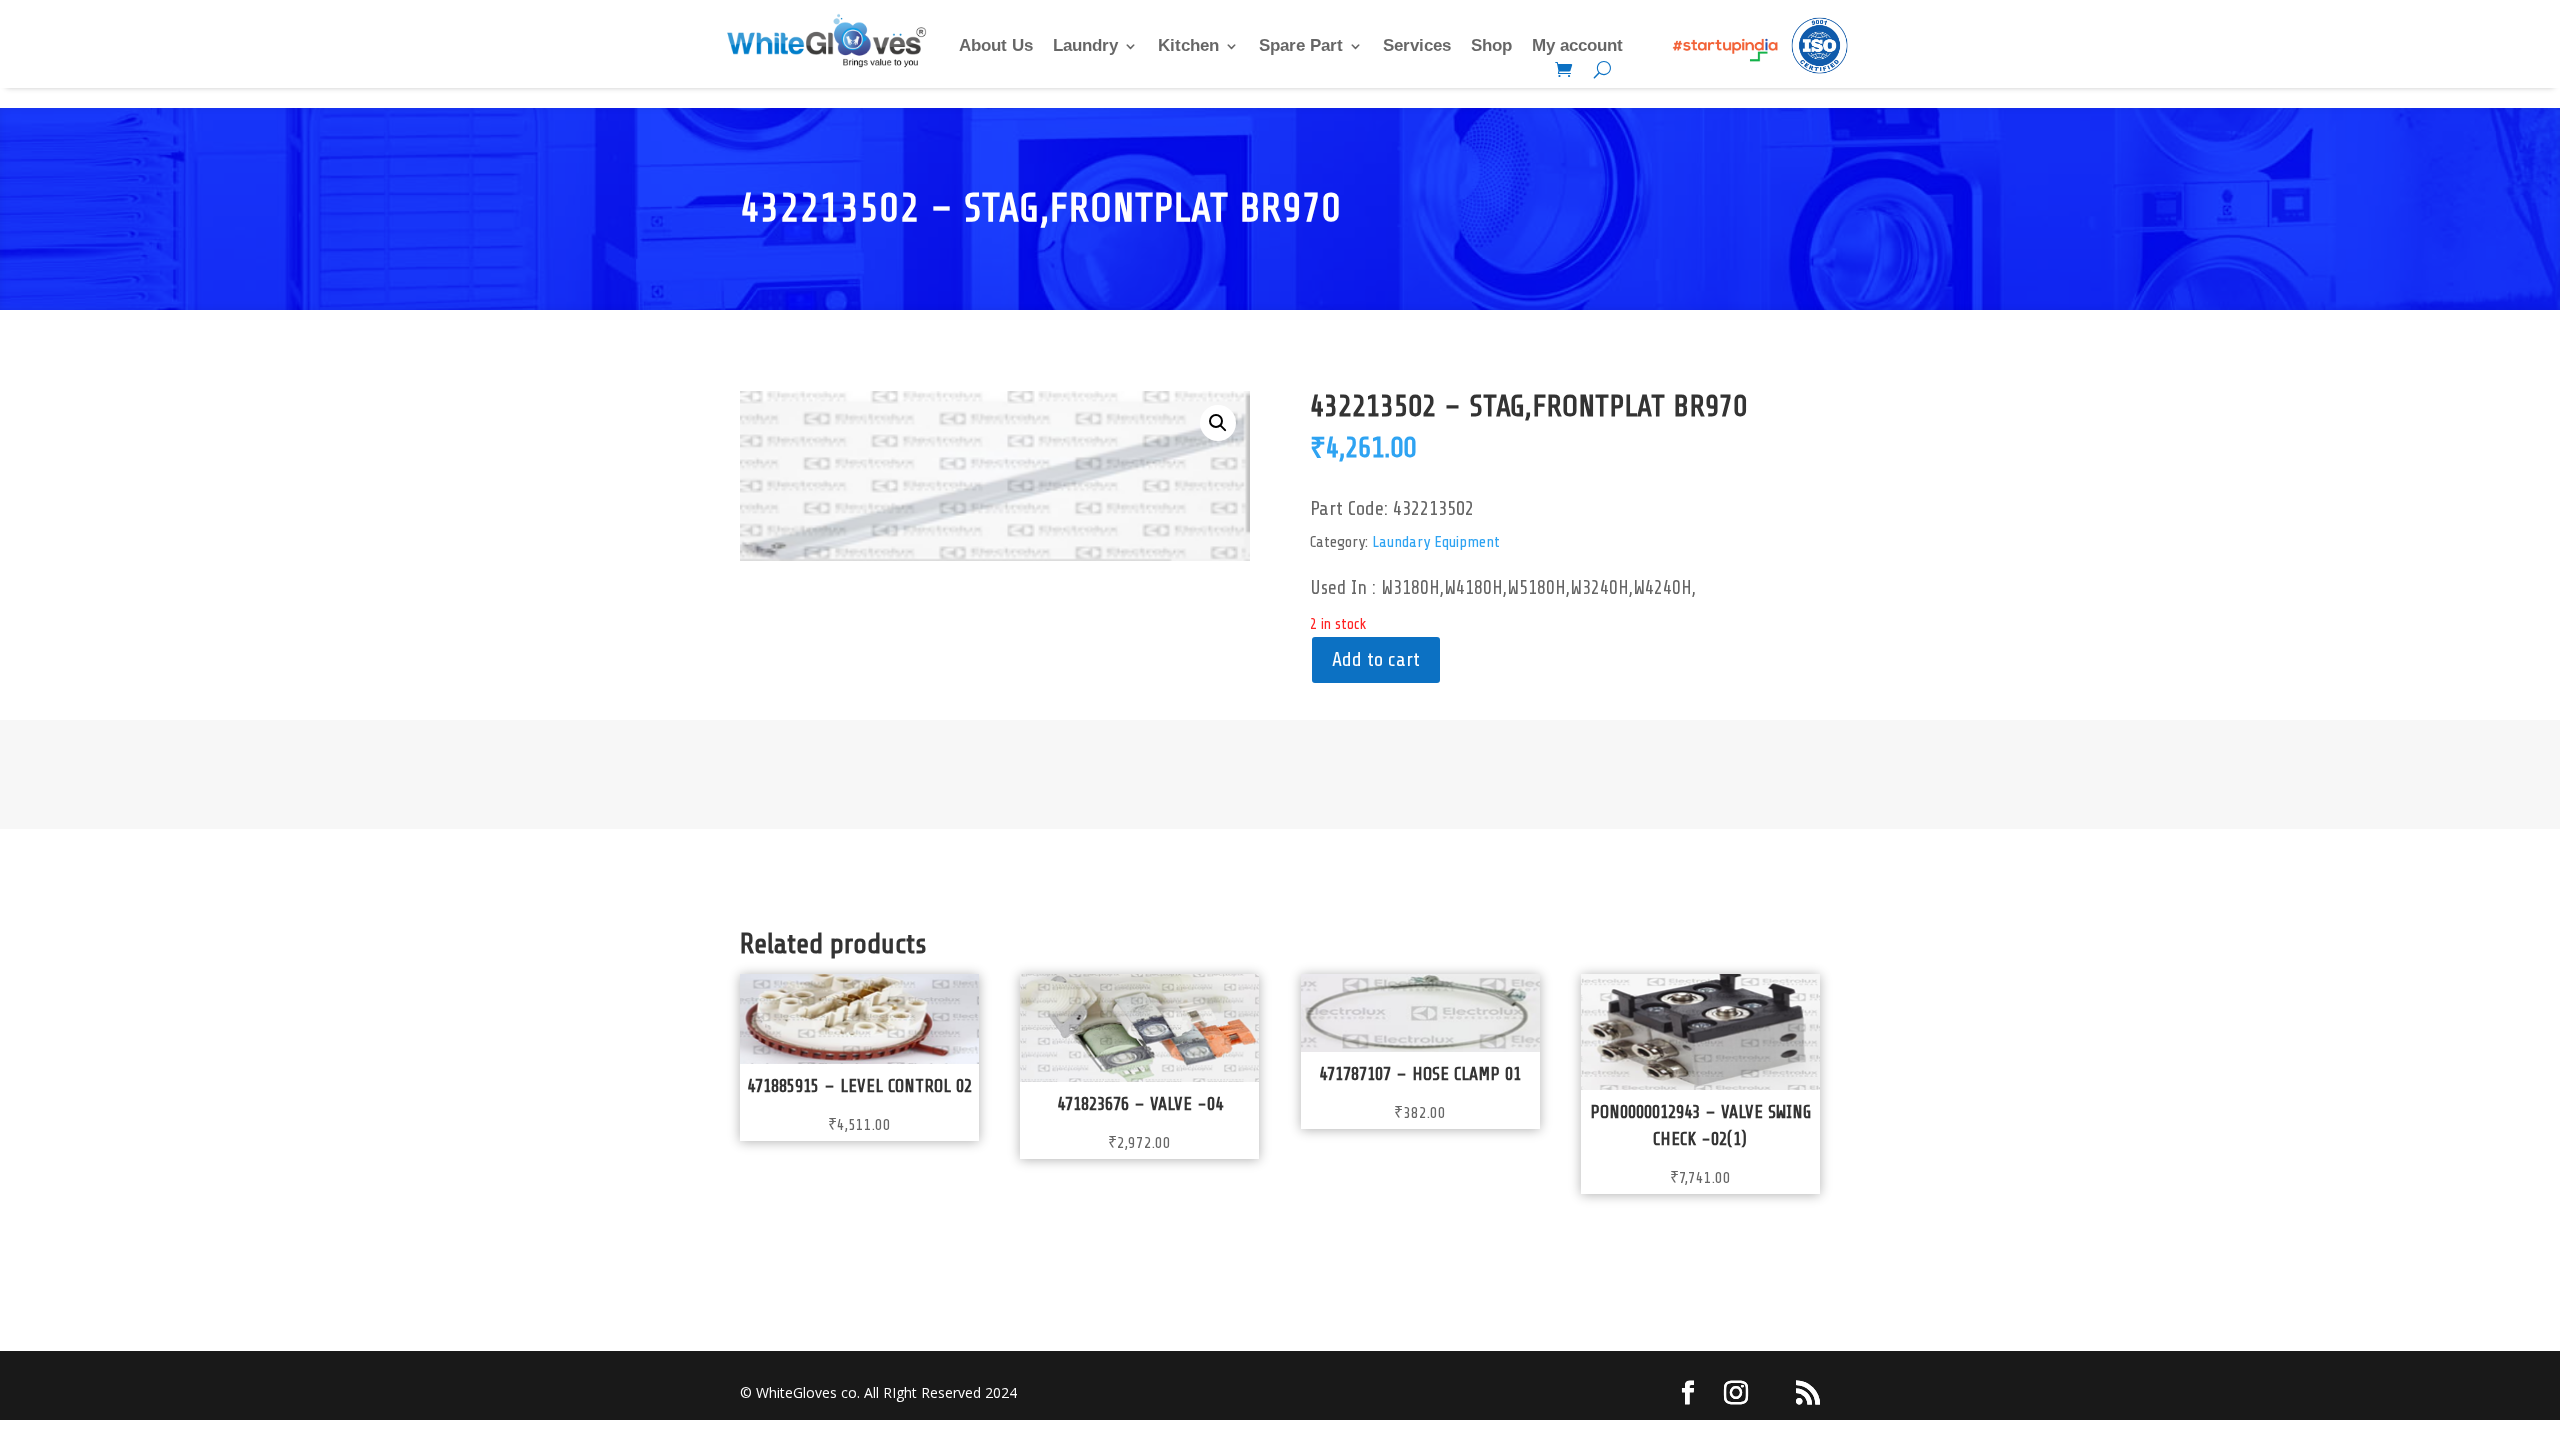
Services (1417, 47)
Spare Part (1301, 47)
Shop (1491, 47)
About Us (996, 47)
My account (1577, 47)
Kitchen (1188, 47)
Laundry (1085, 47)
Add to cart (1376, 659)
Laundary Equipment (1436, 542)
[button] (1218, 423)
